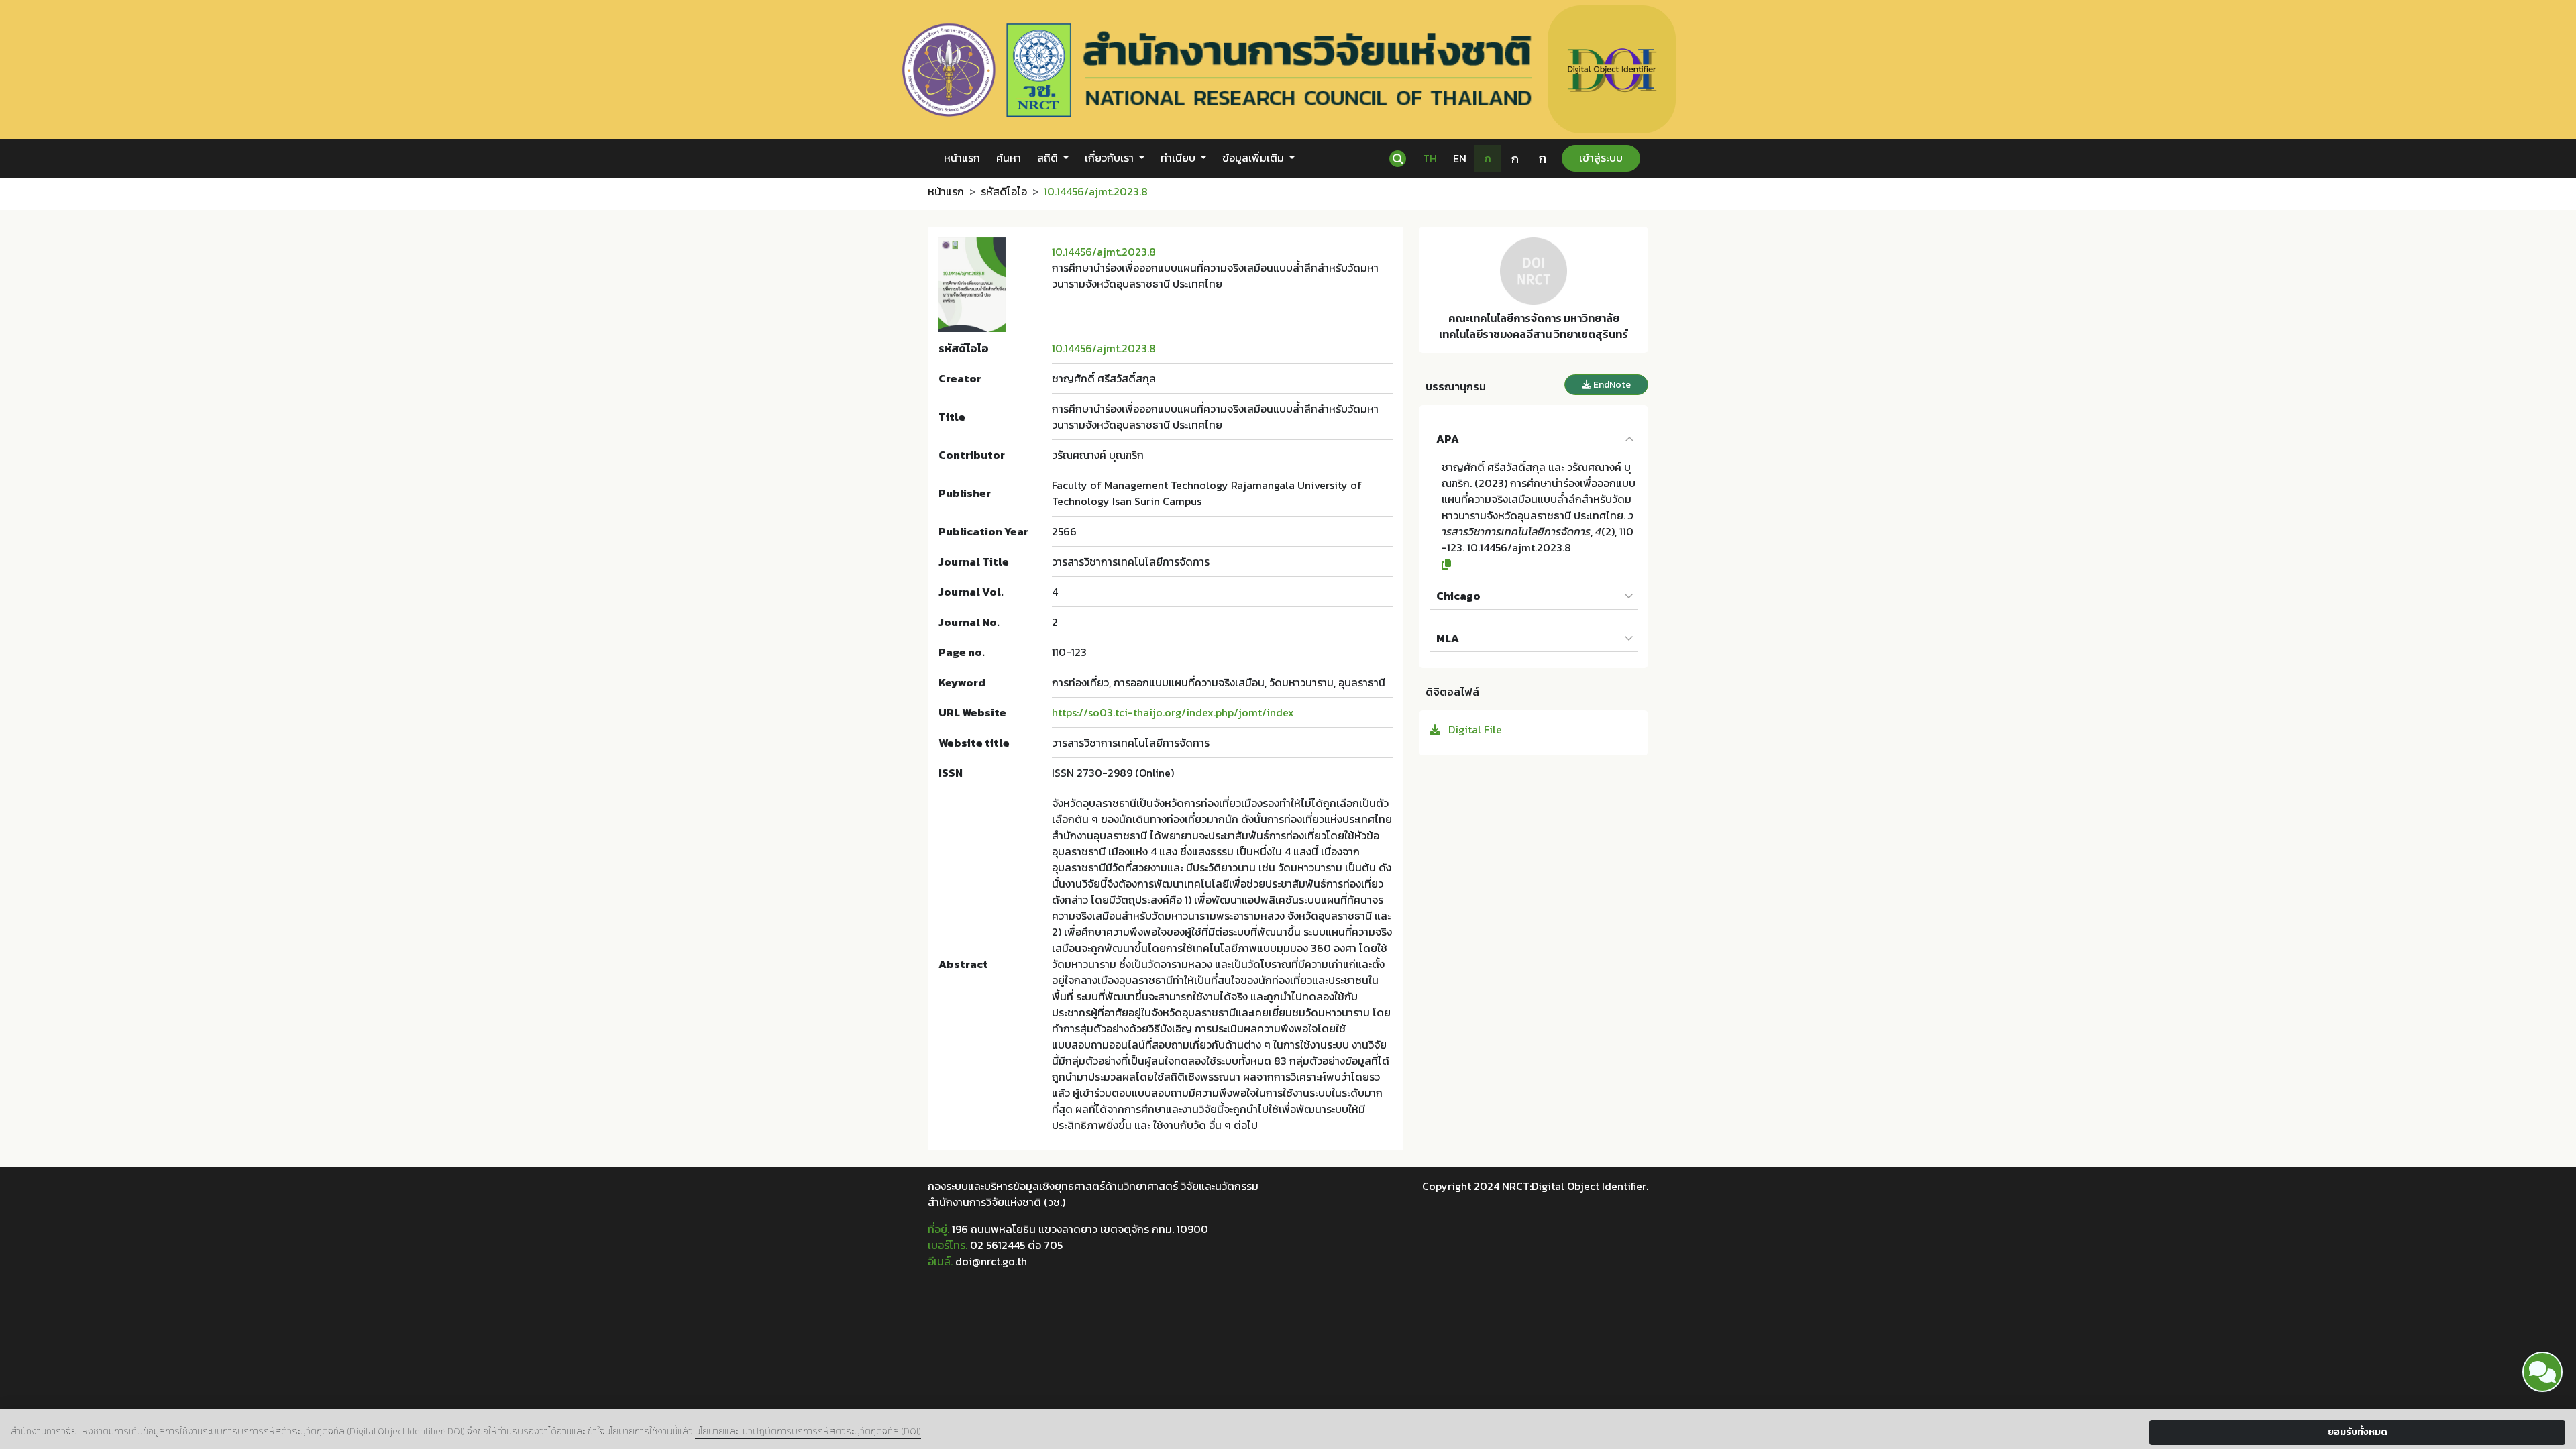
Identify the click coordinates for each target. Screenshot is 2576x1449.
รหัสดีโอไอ (1004, 191)
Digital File (1474, 729)
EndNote (1611, 385)
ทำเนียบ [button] (1179, 158)
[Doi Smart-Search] (2542, 1372)
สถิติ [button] (1049, 158)
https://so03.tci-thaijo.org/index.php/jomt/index (1173, 712)
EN (1460, 158)
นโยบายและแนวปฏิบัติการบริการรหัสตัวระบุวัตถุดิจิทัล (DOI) (808, 1431)
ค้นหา (1009, 158)
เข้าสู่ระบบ (1601, 158)
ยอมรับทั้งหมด (2358, 1432)
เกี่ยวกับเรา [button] (1111, 158)
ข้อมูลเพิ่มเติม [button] (1254, 158)
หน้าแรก (962, 158)
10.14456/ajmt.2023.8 (1104, 252)
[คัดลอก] (1540, 564)
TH (1430, 158)
